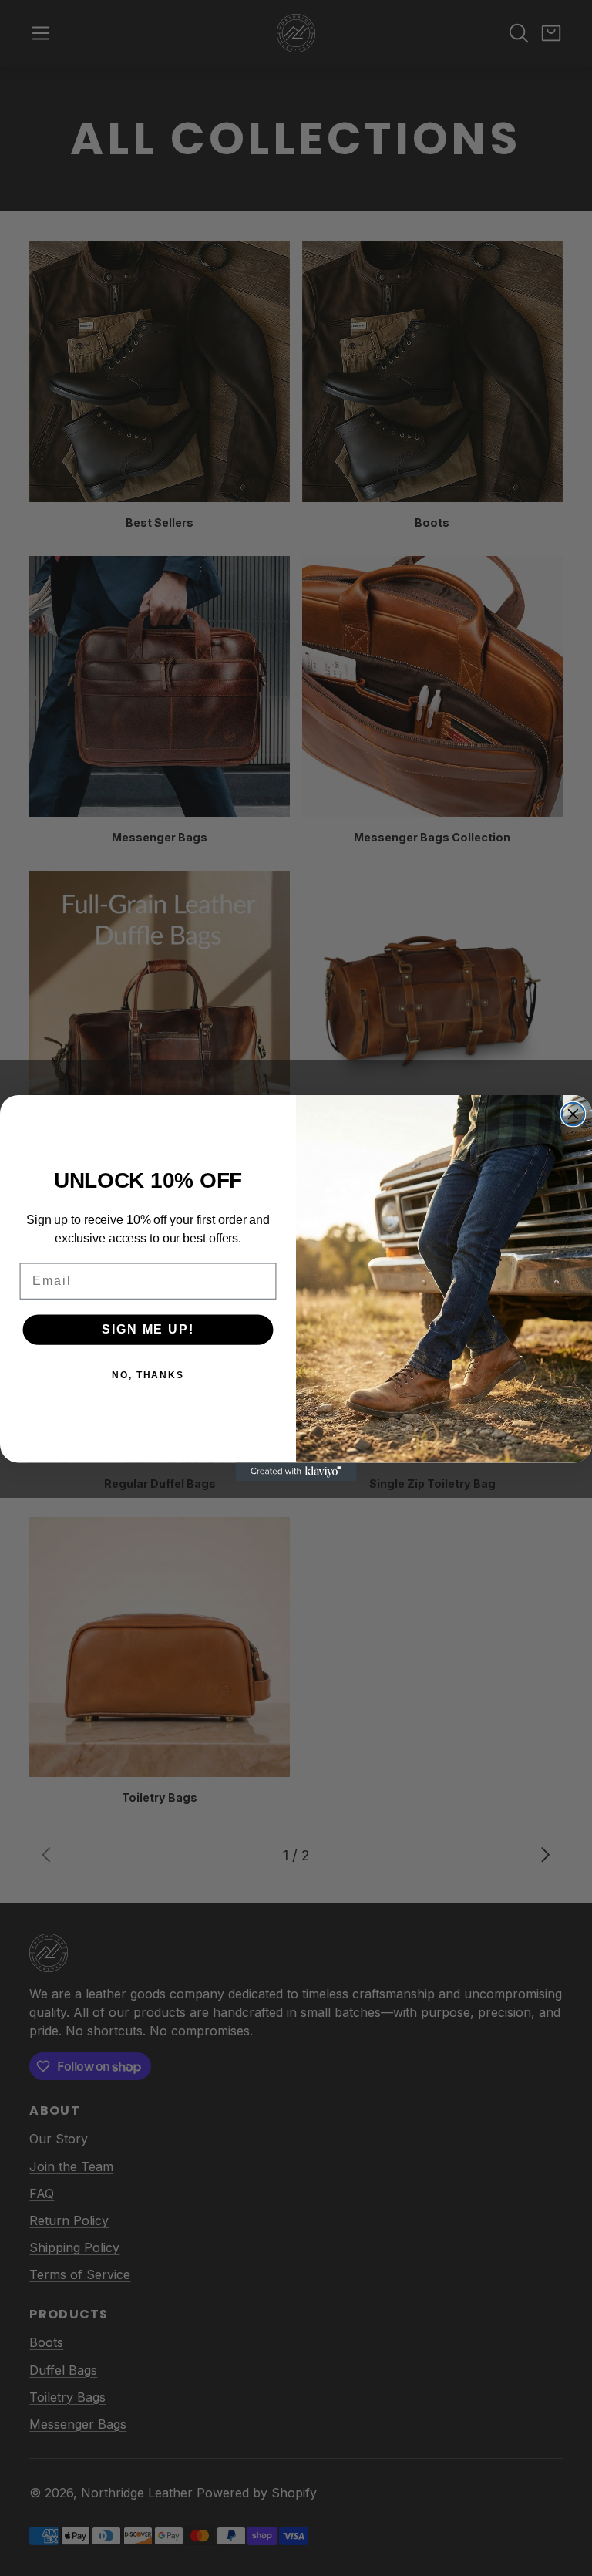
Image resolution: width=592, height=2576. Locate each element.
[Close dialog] (573, 1114)
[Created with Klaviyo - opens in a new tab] (296, 1472)
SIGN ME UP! (148, 1329)
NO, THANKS (148, 1375)
